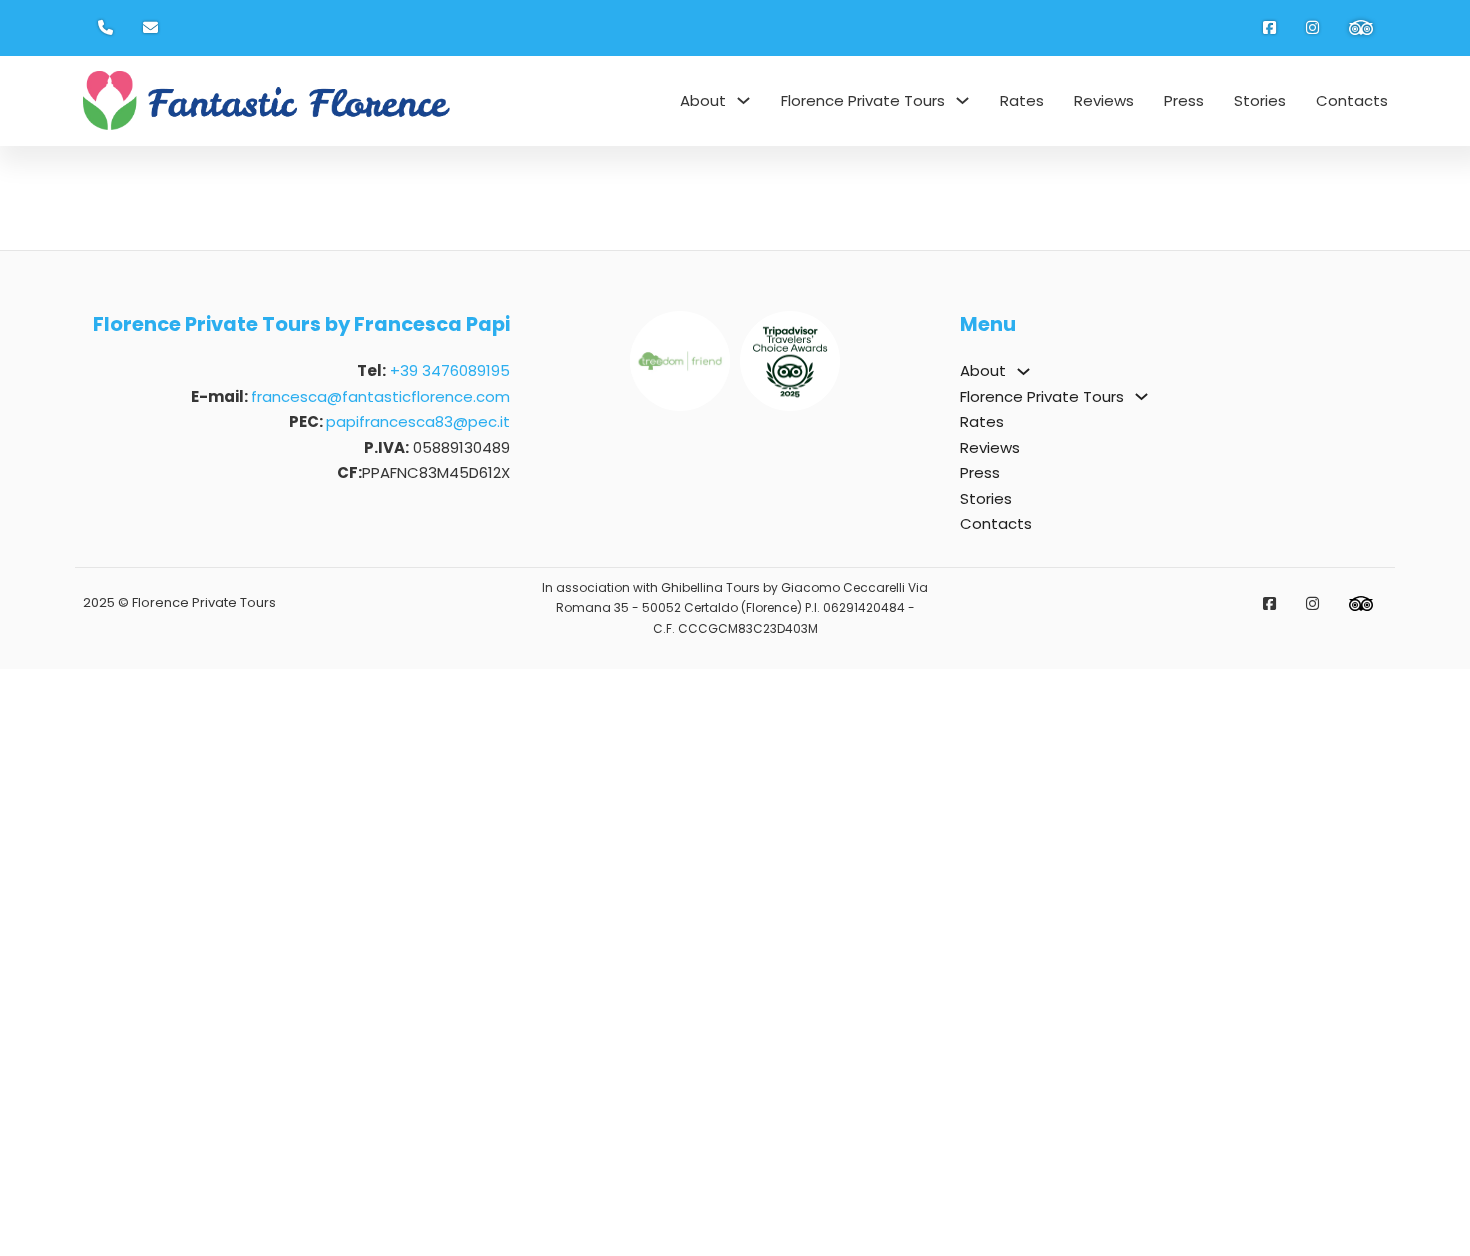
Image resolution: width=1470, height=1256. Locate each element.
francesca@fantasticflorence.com (380, 396)
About (703, 100)
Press (1184, 100)
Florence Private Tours (863, 100)
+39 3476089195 (450, 370)
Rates (1022, 100)
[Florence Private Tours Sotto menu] (962, 100)
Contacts (1352, 100)
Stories (1260, 100)
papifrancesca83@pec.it (418, 421)
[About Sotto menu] (743, 100)
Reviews (1104, 100)
